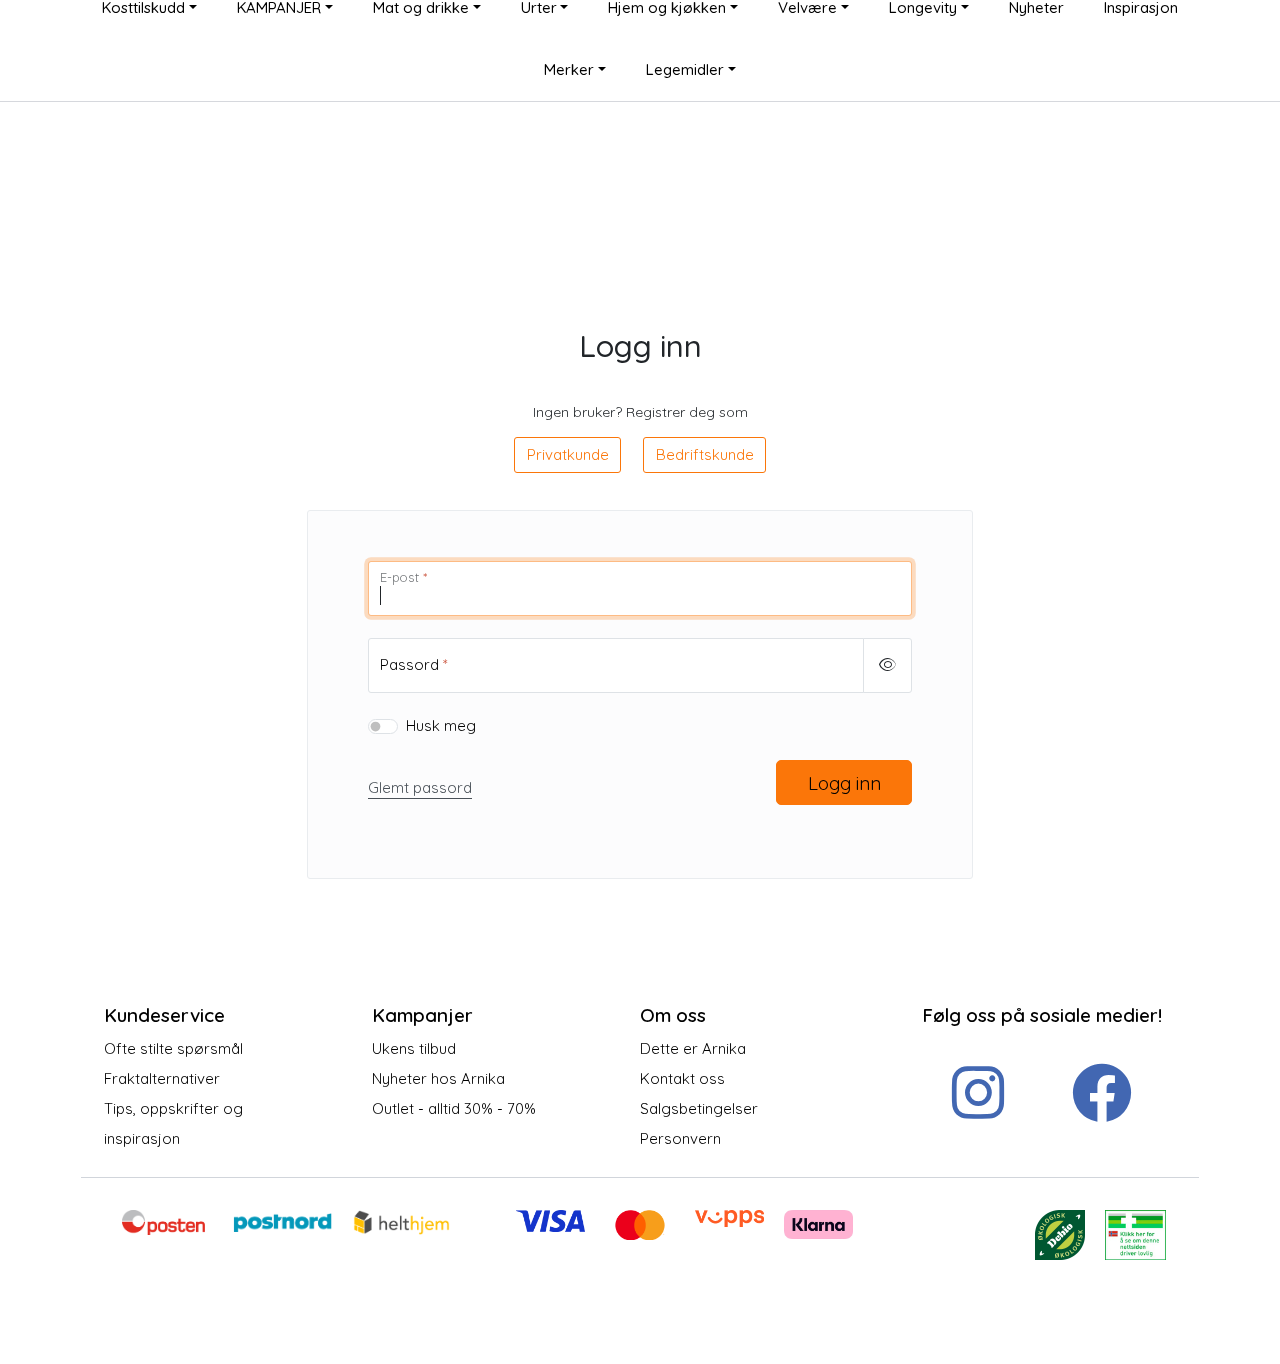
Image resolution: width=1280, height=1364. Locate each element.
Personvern (680, 1138)
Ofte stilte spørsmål (173, 1048)
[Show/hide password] (888, 665)
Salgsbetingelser (699, 1108)
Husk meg (441, 725)
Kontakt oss (682, 1078)
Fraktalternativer (162, 1078)
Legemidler (685, 69)
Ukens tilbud (414, 1048)
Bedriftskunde (705, 454)
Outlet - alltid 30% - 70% (454, 1108)
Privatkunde (568, 454)
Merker (569, 69)
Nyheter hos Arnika (438, 1078)
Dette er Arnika (693, 1048)
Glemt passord (420, 787)
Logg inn (844, 783)
